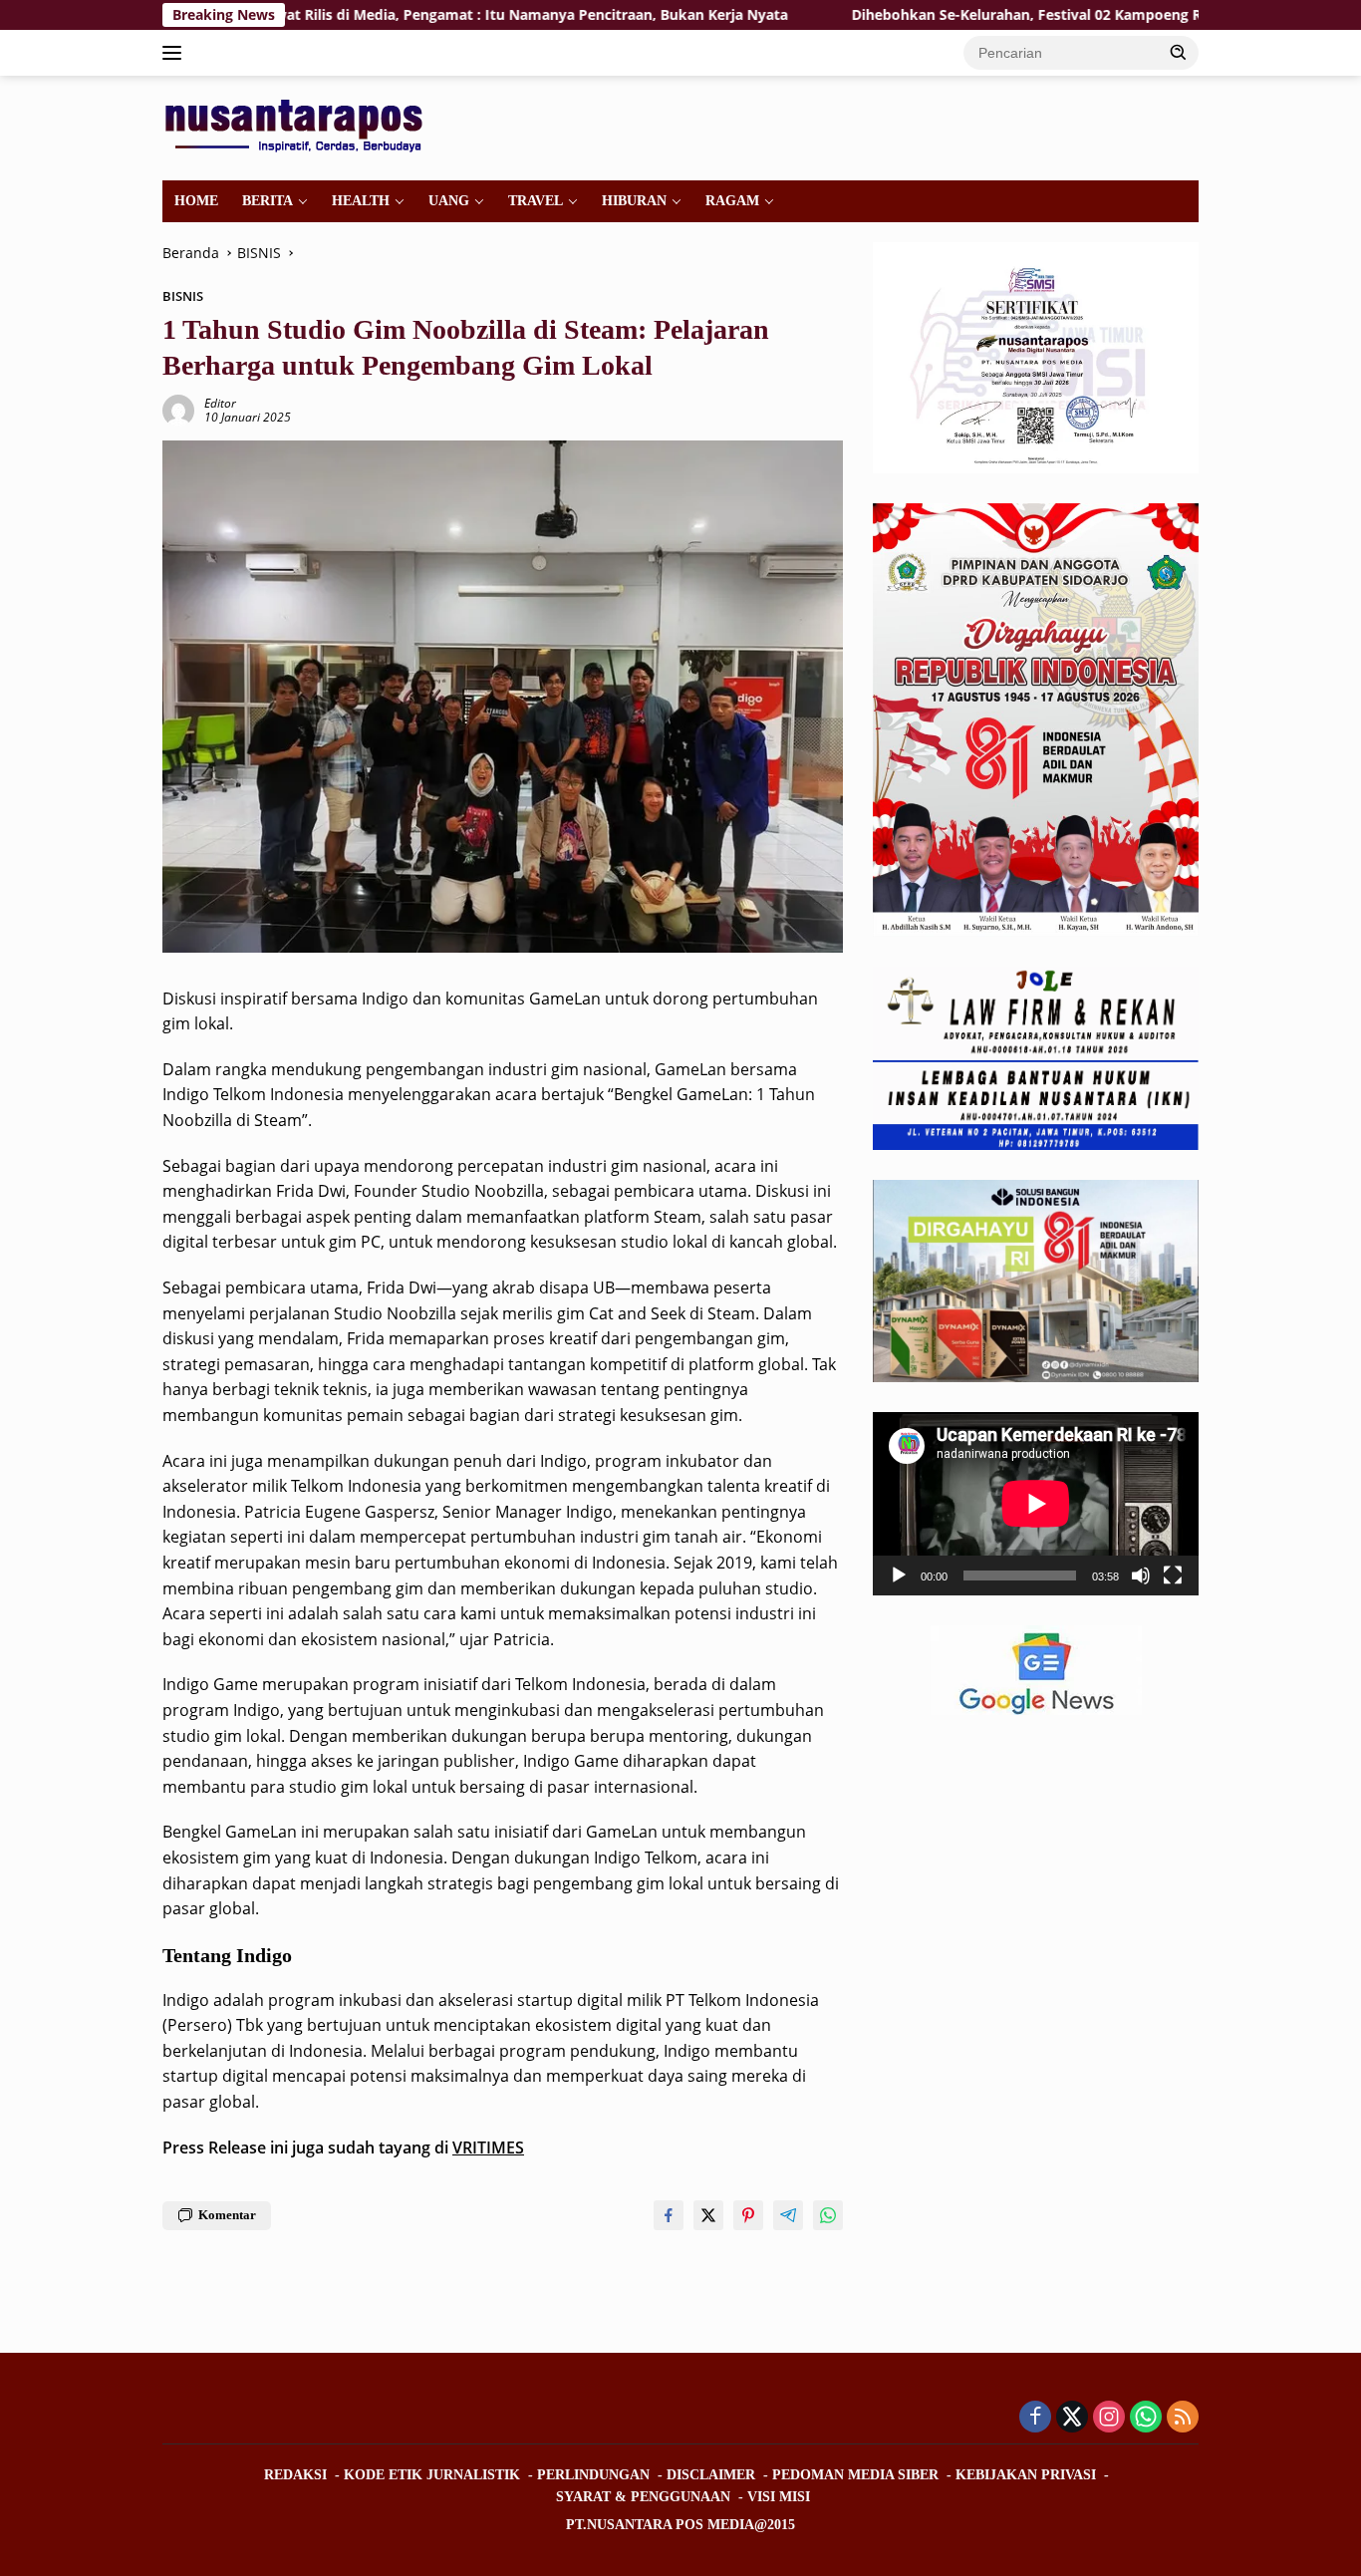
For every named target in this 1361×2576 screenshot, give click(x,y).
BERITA (268, 201)
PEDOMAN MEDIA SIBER (855, 2475)
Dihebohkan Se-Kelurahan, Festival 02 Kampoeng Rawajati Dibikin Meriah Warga (1004, 15)
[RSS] (1183, 2418)
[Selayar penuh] (1173, 1575)
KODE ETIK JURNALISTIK (432, 2475)
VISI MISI (779, 2497)
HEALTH (361, 201)
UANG (449, 201)
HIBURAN (634, 201)
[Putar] (899, 1575)
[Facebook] (1035, 2418)
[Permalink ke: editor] (178, 409)
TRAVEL (536, 201)
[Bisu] (1141, 1575)
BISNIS (183, 296)
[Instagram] (1109, 2418)
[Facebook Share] (669, 2215)
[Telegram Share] (788, 2215)
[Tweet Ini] (708, 2215)
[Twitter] (1072, 2418)
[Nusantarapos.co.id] (298, 126)
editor (220, 403)
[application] (1036, 1504)
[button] (1179, 52)
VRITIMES (488, 2147)
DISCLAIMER (711, 2475)
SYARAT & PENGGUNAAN (643, 2497)
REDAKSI (295, 2475)
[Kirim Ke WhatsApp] (828, 2215)
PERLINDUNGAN (593, 2475)
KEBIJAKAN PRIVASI (1026, 2475)
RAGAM (732, 201)
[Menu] (176, 53)
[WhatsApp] (1146, 2418)
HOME (196, 201)
